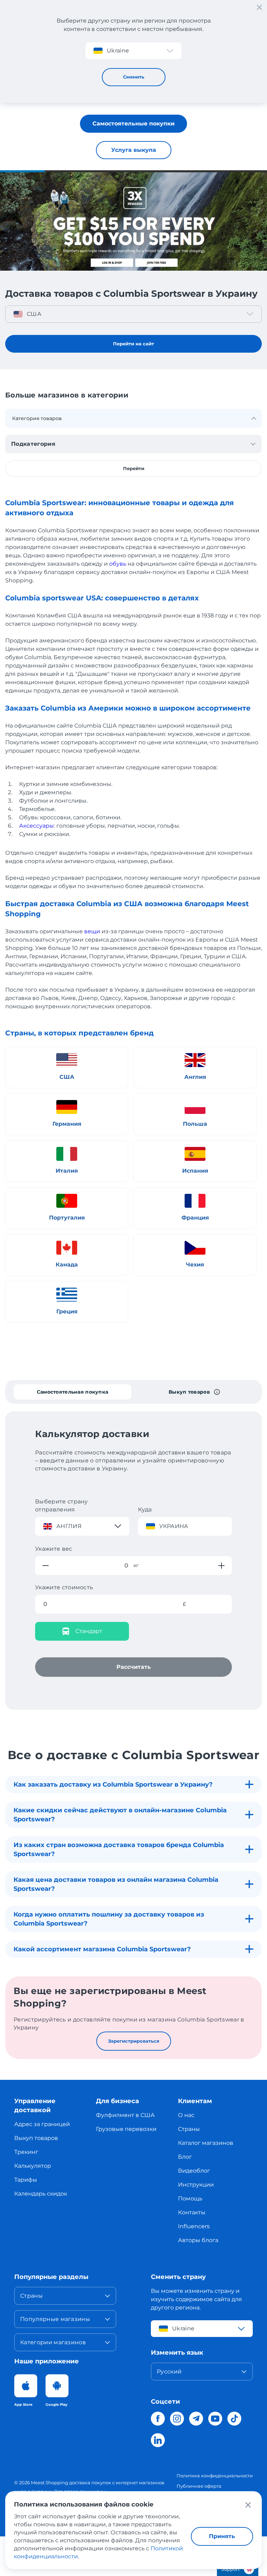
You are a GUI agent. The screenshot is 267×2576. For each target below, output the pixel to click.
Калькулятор (33, 2166)
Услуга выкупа (134, 150)
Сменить (134, 77)
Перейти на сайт (133, 344)
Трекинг (26, 2152)
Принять (222, 2536)
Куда (145, 1509)
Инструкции (196, 2185)
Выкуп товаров (36, 2138)
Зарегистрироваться (134, 2041)
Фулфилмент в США (125, 2115)
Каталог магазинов (206, 2143)
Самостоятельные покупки (133, 124)
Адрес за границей (42, 2124)
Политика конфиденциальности (215, 2476)
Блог (185, 2157)
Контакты (192, 2212)
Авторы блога (198, 2240)
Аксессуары (37, 826)
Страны (189, 2129)
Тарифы (26, 2180)
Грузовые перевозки (126, 2129)
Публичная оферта (199, 2486)
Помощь (190, 2198)
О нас (186, 2115)
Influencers (194, 2226)
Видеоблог (194, 2171)
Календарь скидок (41, 2194)
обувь (118, 564)
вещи (92, 931)
